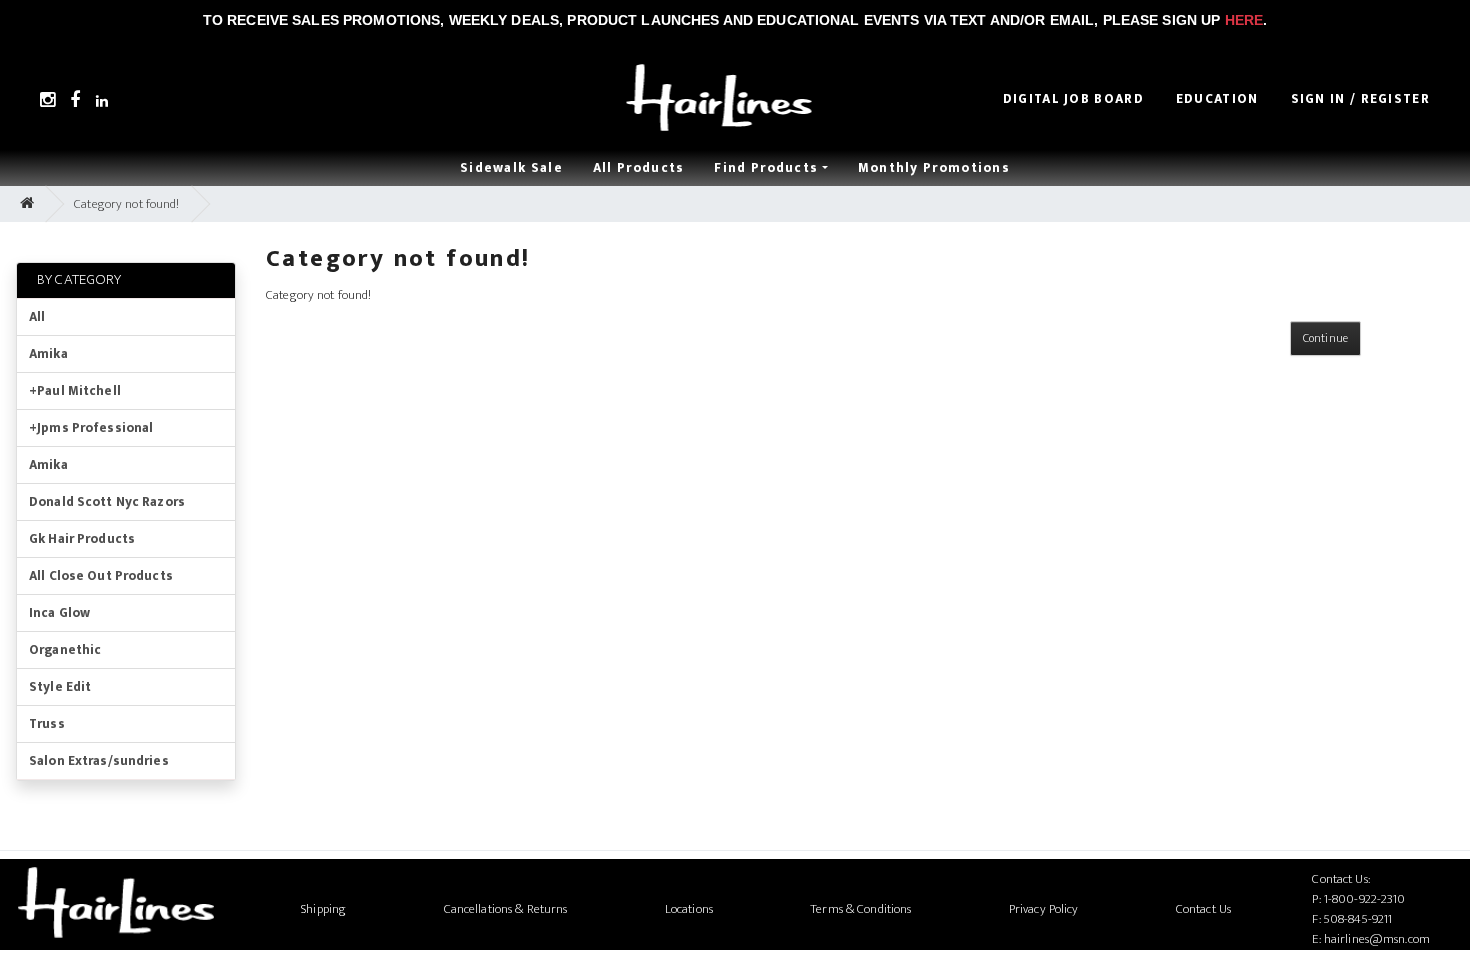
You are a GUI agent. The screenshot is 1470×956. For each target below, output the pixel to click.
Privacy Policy (1044, 909)
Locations (689, 909)
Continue (1325, 338)
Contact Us (1203, 909)
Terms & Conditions (860, 909)
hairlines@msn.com (1377, 939)
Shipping (323, 909)
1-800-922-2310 (1365, 899)
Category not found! (126, 204)
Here (1244, 20)
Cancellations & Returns (506, 909)
